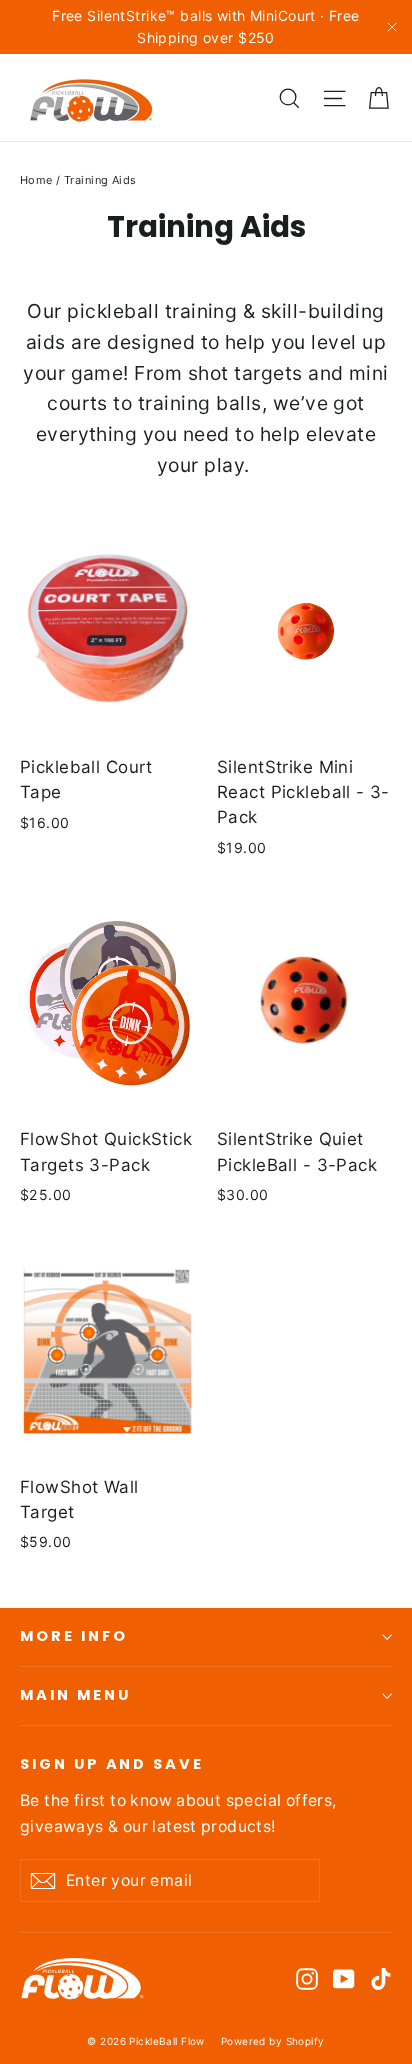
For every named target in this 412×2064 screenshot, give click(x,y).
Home (36, 180)
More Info (73, 1636)
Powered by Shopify (273, 2041)
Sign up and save (112, 1764)
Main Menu (75, 1695)
